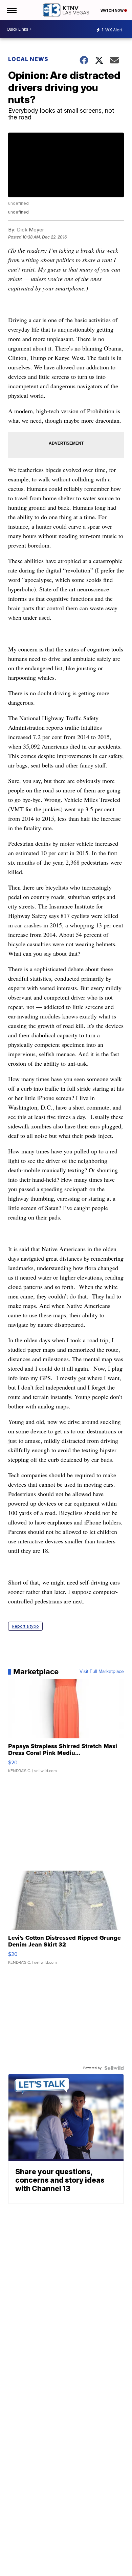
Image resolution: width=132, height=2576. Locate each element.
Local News (28, 59)
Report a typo (25, 1626)
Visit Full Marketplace (102, 1672)
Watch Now (112, 10)
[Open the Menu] (11, 10)
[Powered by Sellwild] (114, 2068)
